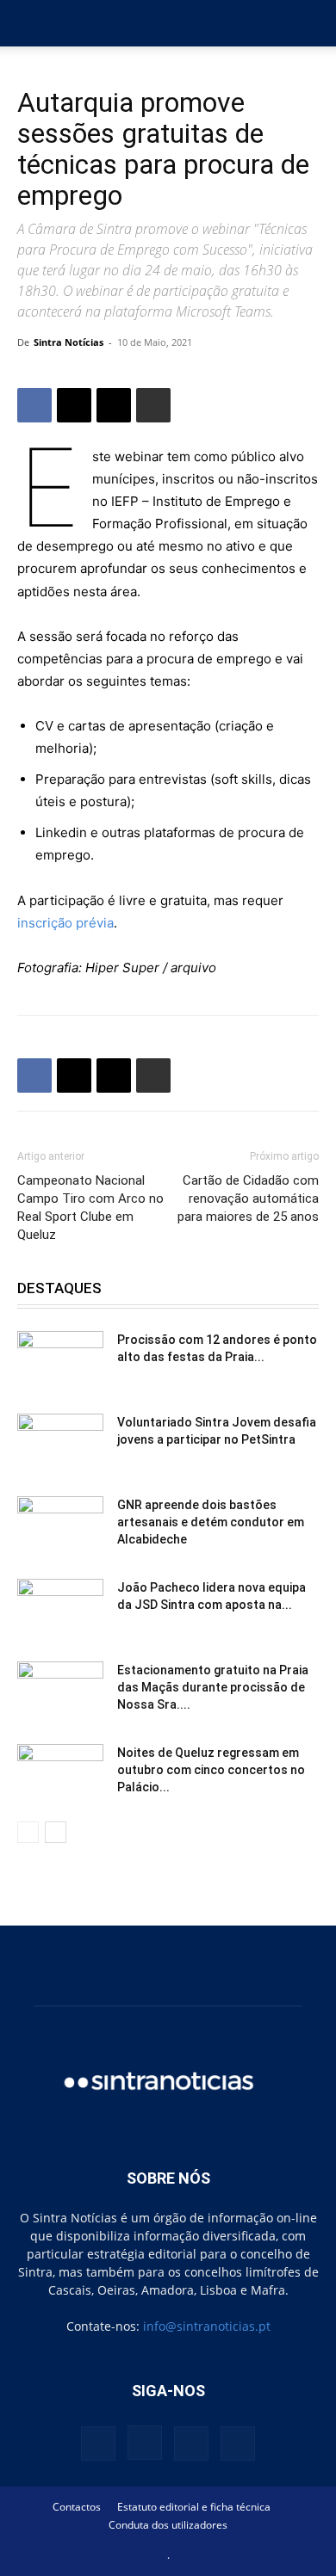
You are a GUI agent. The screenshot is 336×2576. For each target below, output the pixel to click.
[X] (74, 405)
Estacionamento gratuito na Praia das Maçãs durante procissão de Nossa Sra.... (213, 1687)
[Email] (114, 405)
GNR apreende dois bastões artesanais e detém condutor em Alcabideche (211, 1522)
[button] (29, 23)
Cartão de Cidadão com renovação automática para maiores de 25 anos (248, 1199)
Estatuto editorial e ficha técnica (194, 2507)
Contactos (77, 2507)
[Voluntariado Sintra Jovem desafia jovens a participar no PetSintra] (60, 1444)
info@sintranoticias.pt (207, 2326)
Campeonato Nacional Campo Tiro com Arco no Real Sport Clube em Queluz (90, 1208)
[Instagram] (145, 2443)
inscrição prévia (65, 923)
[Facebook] (34, 405)
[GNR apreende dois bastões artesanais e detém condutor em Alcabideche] (60, 1526)
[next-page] (56, 1832)
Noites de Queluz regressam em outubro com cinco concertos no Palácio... (211, 1770)
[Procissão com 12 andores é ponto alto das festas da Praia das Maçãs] (60, 1361)
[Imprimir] (153, 405)
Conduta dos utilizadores (168, 2525)
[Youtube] (238, 2444)
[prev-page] (28, 1832)
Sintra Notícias (68, 342)
